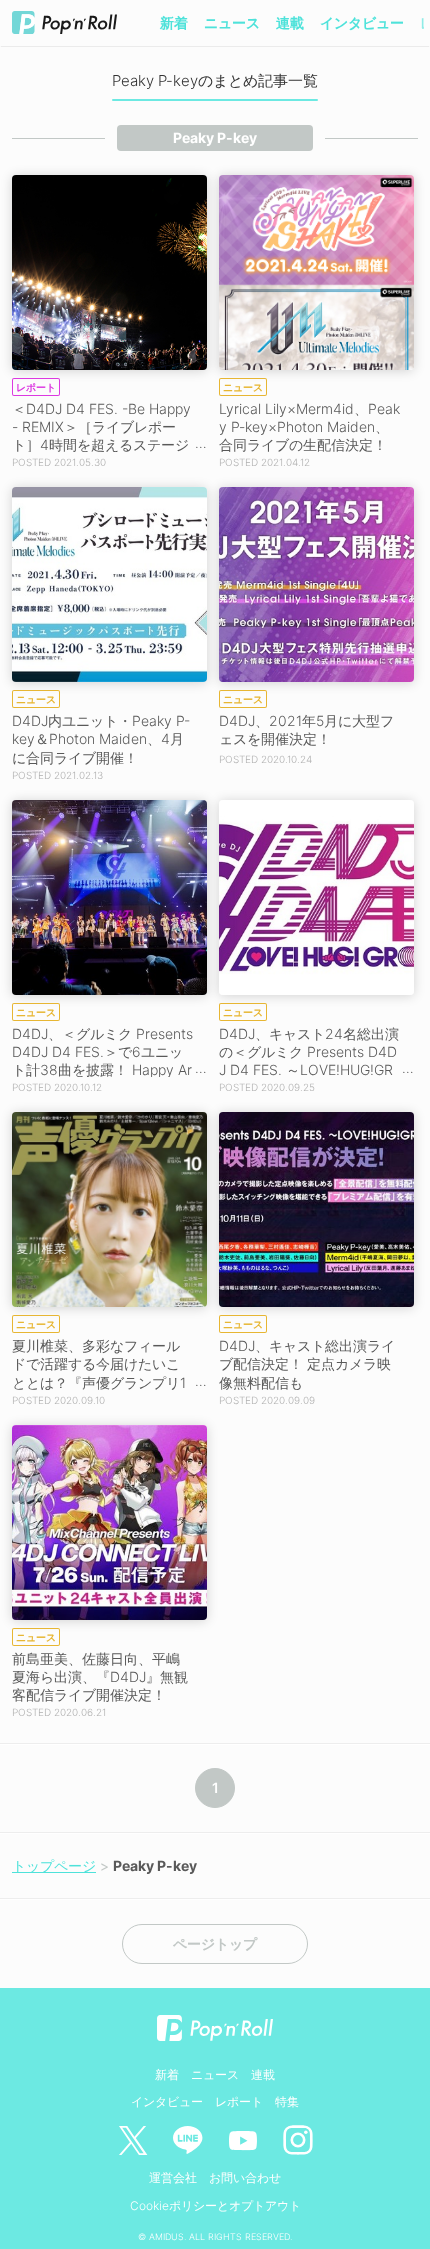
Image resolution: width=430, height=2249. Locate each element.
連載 (290, 22)
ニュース (232, 22)
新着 (174, 22)
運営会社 (173, 2177)
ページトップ (215, 1944)
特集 (287, 2101)
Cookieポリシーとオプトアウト (215, 2205)
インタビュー (362, 22)
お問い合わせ (245, 2177)
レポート (239, 2101)
